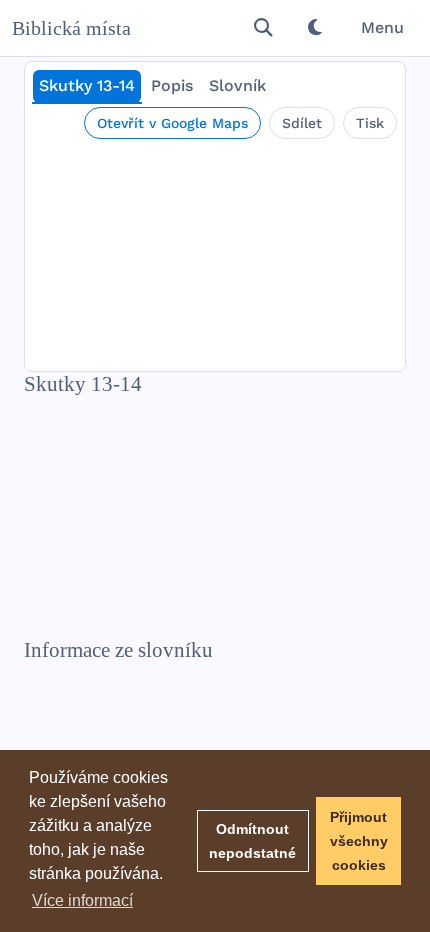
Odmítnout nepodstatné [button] (252, 841)
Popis (172, 85)
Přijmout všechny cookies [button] (359, 841)
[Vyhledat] (263, 28)
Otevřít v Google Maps (172, 123)
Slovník (237, 85)
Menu (382, 27)
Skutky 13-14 (87, 85)
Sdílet (302, 123)
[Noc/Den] (315, 28)
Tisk (370, 123)
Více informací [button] (82, 900)
